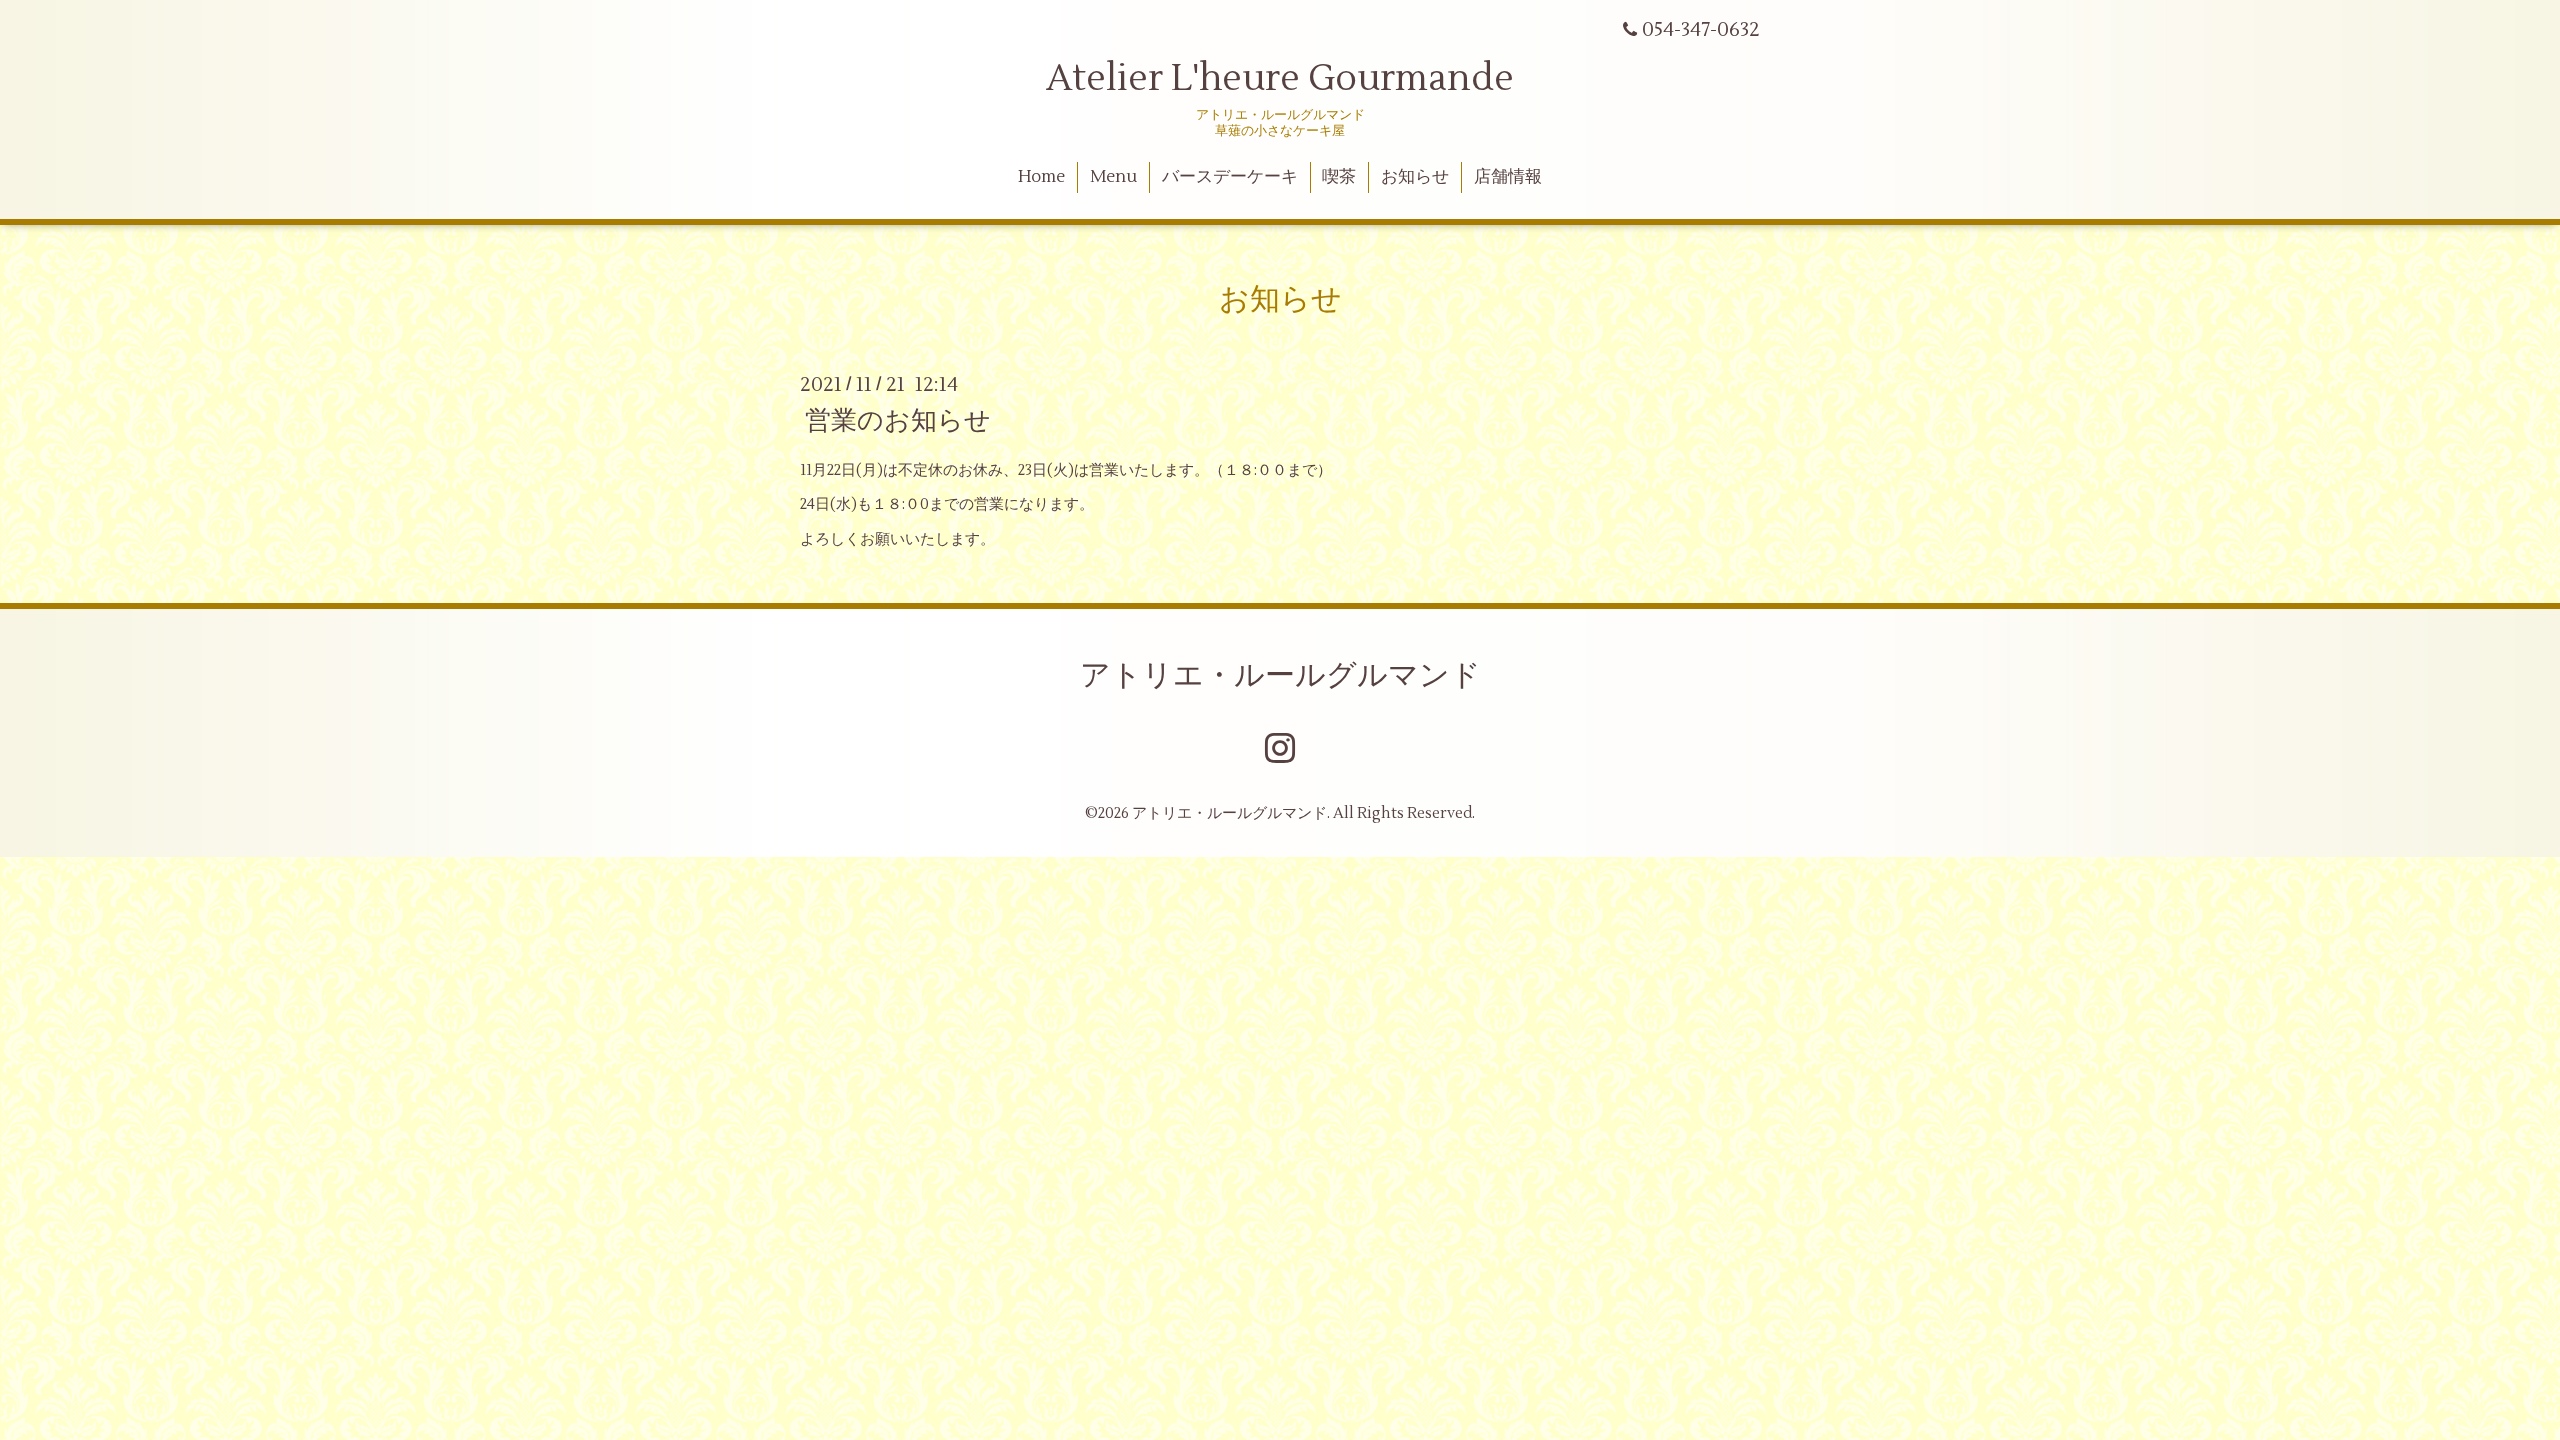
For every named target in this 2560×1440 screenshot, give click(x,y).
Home (1041, 177)
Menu (1113, 177)
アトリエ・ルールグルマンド (1280, 675)
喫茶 (1339, 177)
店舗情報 (1508, 177)
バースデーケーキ (1230, 177)
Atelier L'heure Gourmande (1280, 79)
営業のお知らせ (898, 420)
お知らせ (1415, 177)
